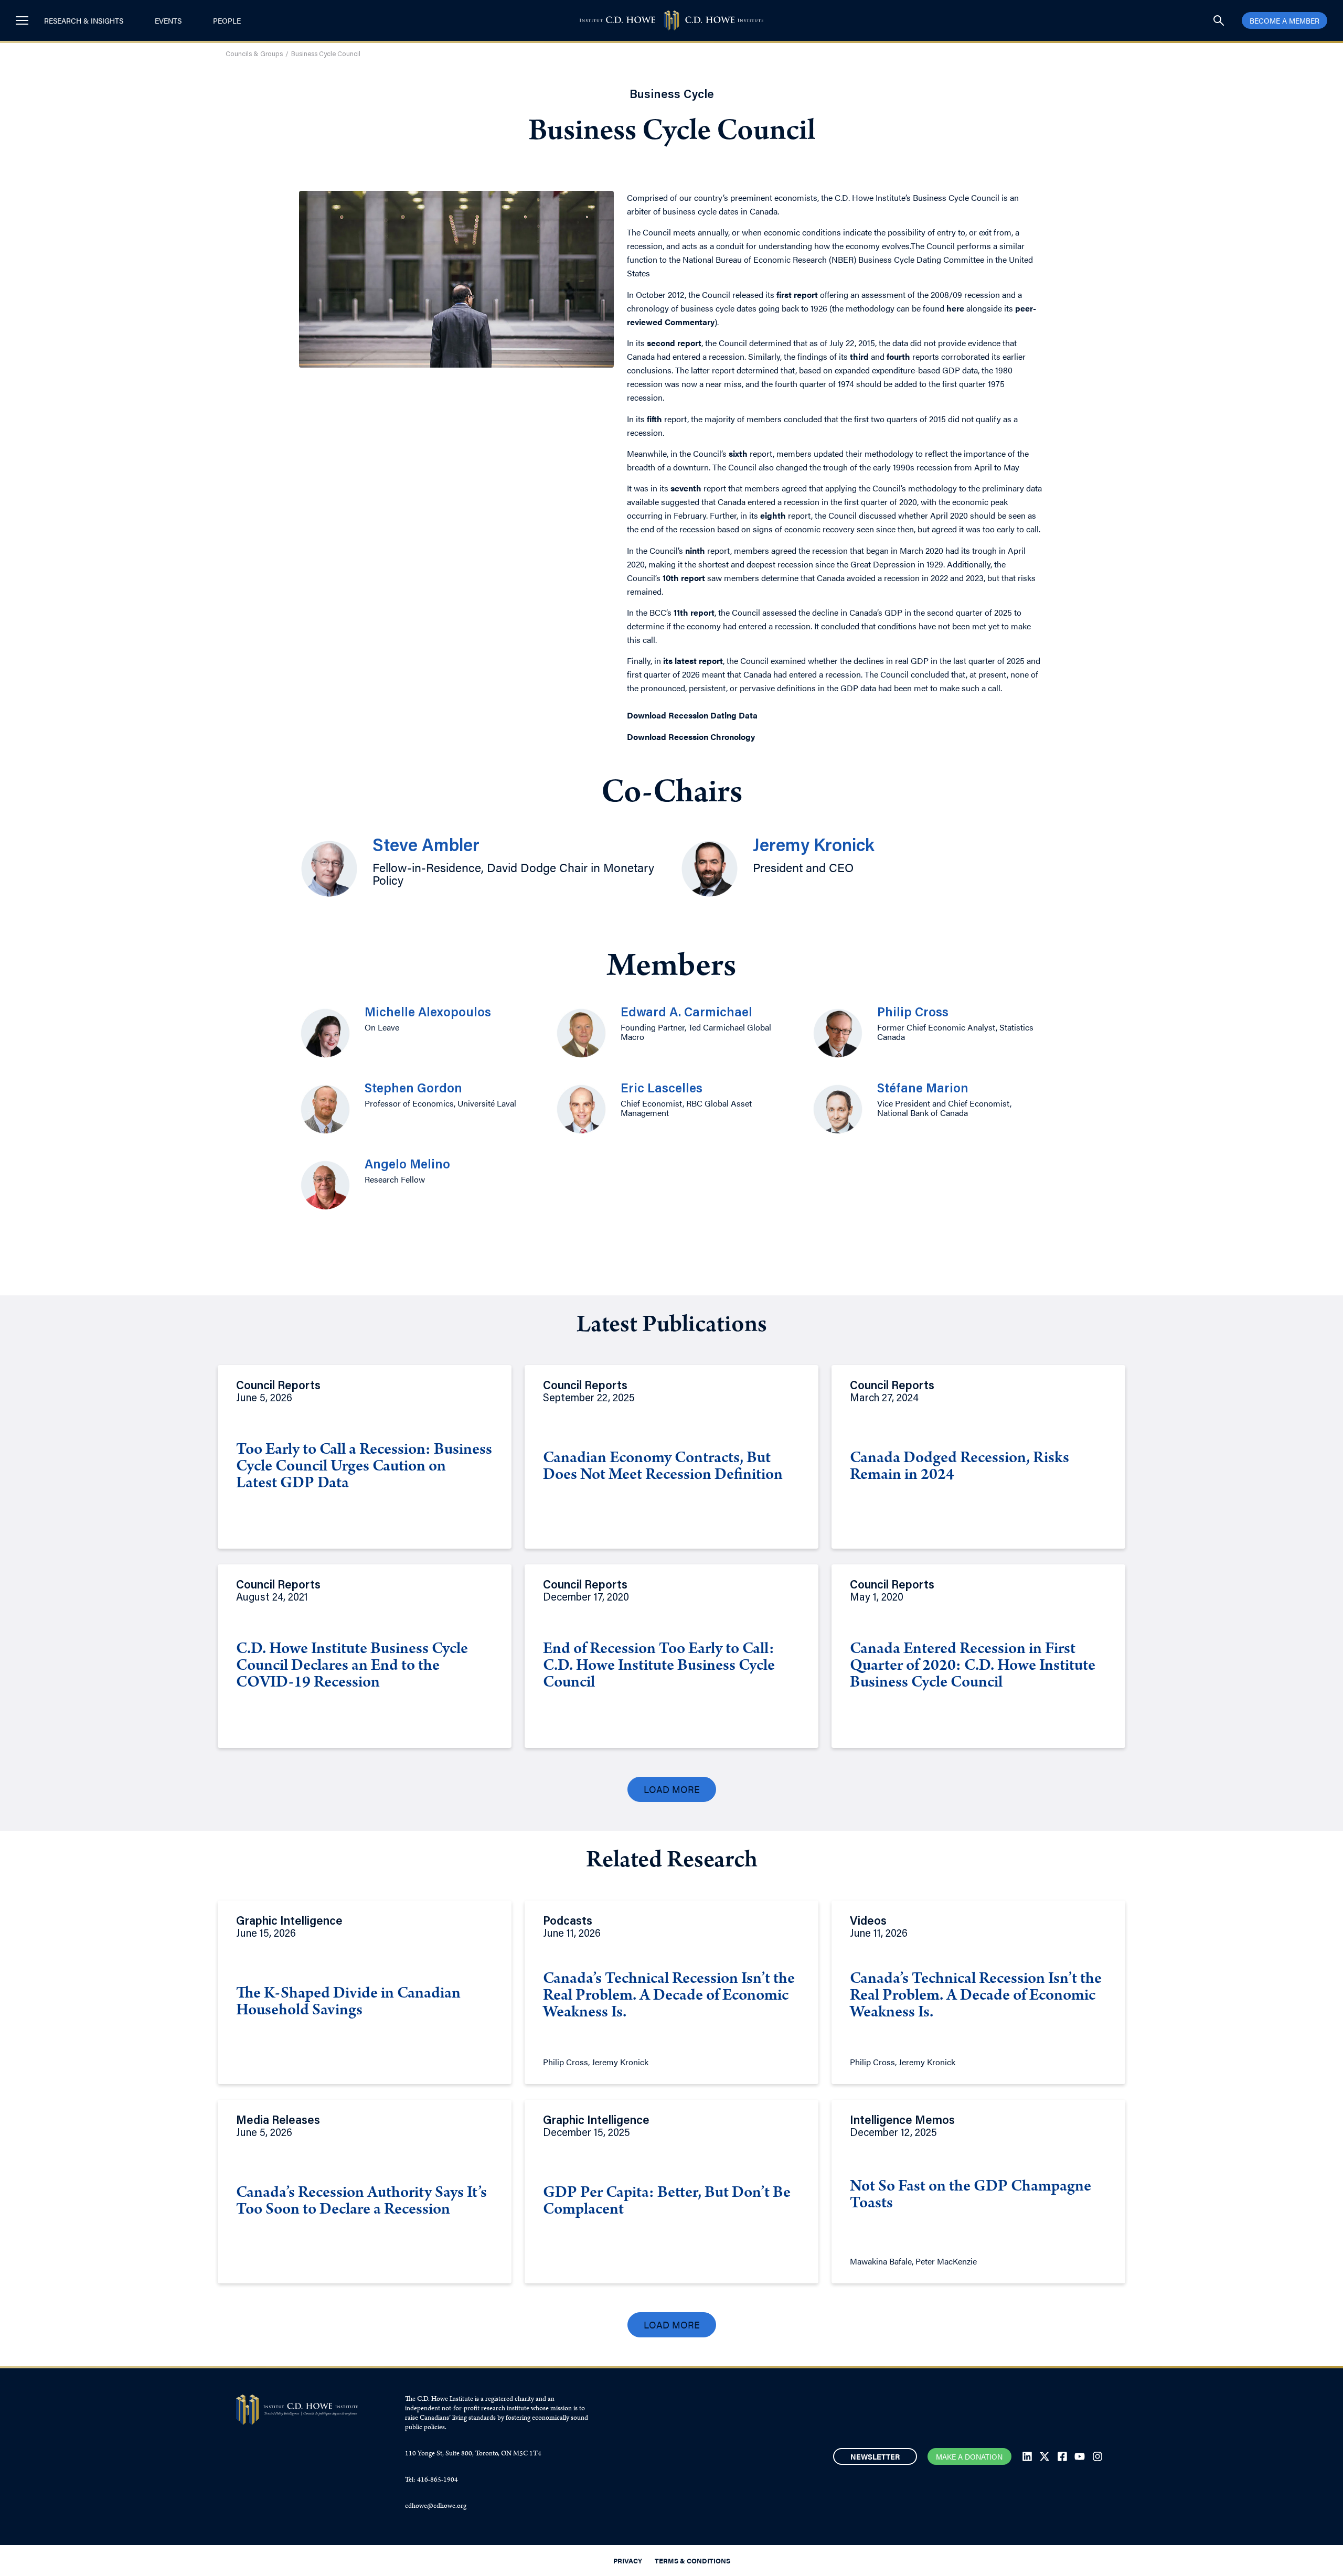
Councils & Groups (254, 54)
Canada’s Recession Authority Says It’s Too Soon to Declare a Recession (361, 2202)
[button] (672, 1789)
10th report (684, 578)
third (859, 356)
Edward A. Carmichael (686, 1013)
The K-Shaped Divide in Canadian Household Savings (348, 2003)
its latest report (693, 661)
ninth (695, 550)
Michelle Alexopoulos (428, 1013)
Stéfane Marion (923, 1089)
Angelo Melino (407, 1165)
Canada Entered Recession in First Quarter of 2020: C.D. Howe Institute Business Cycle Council (973, 1667)
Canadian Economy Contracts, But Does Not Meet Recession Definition (663, 1467)
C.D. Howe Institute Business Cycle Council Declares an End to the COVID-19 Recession (352, 1667)
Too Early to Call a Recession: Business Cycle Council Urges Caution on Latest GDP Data (364, 1467)
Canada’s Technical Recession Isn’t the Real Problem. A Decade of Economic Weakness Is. (669, 1997)
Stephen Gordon (413, 1089)
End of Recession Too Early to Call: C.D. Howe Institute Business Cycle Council (659, 1667)
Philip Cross (913, 1013)
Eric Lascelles (662, 1089)
